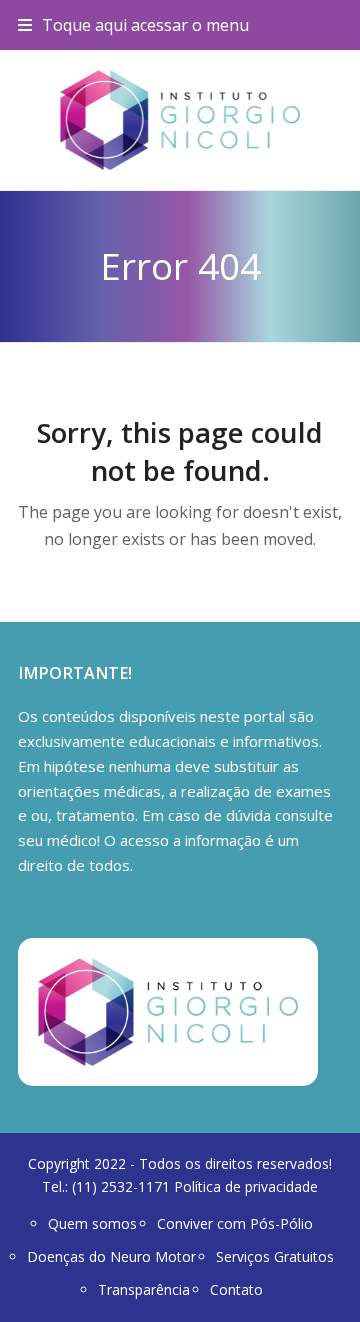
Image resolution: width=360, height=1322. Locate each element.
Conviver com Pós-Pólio (235, 1223)
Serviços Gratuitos (275, 1256)
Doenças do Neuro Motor (111, 1256)
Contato (236, 1289)
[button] (133, 25)
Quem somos (92, 1223)
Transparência (144, 1289)
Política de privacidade (246, 1186)
